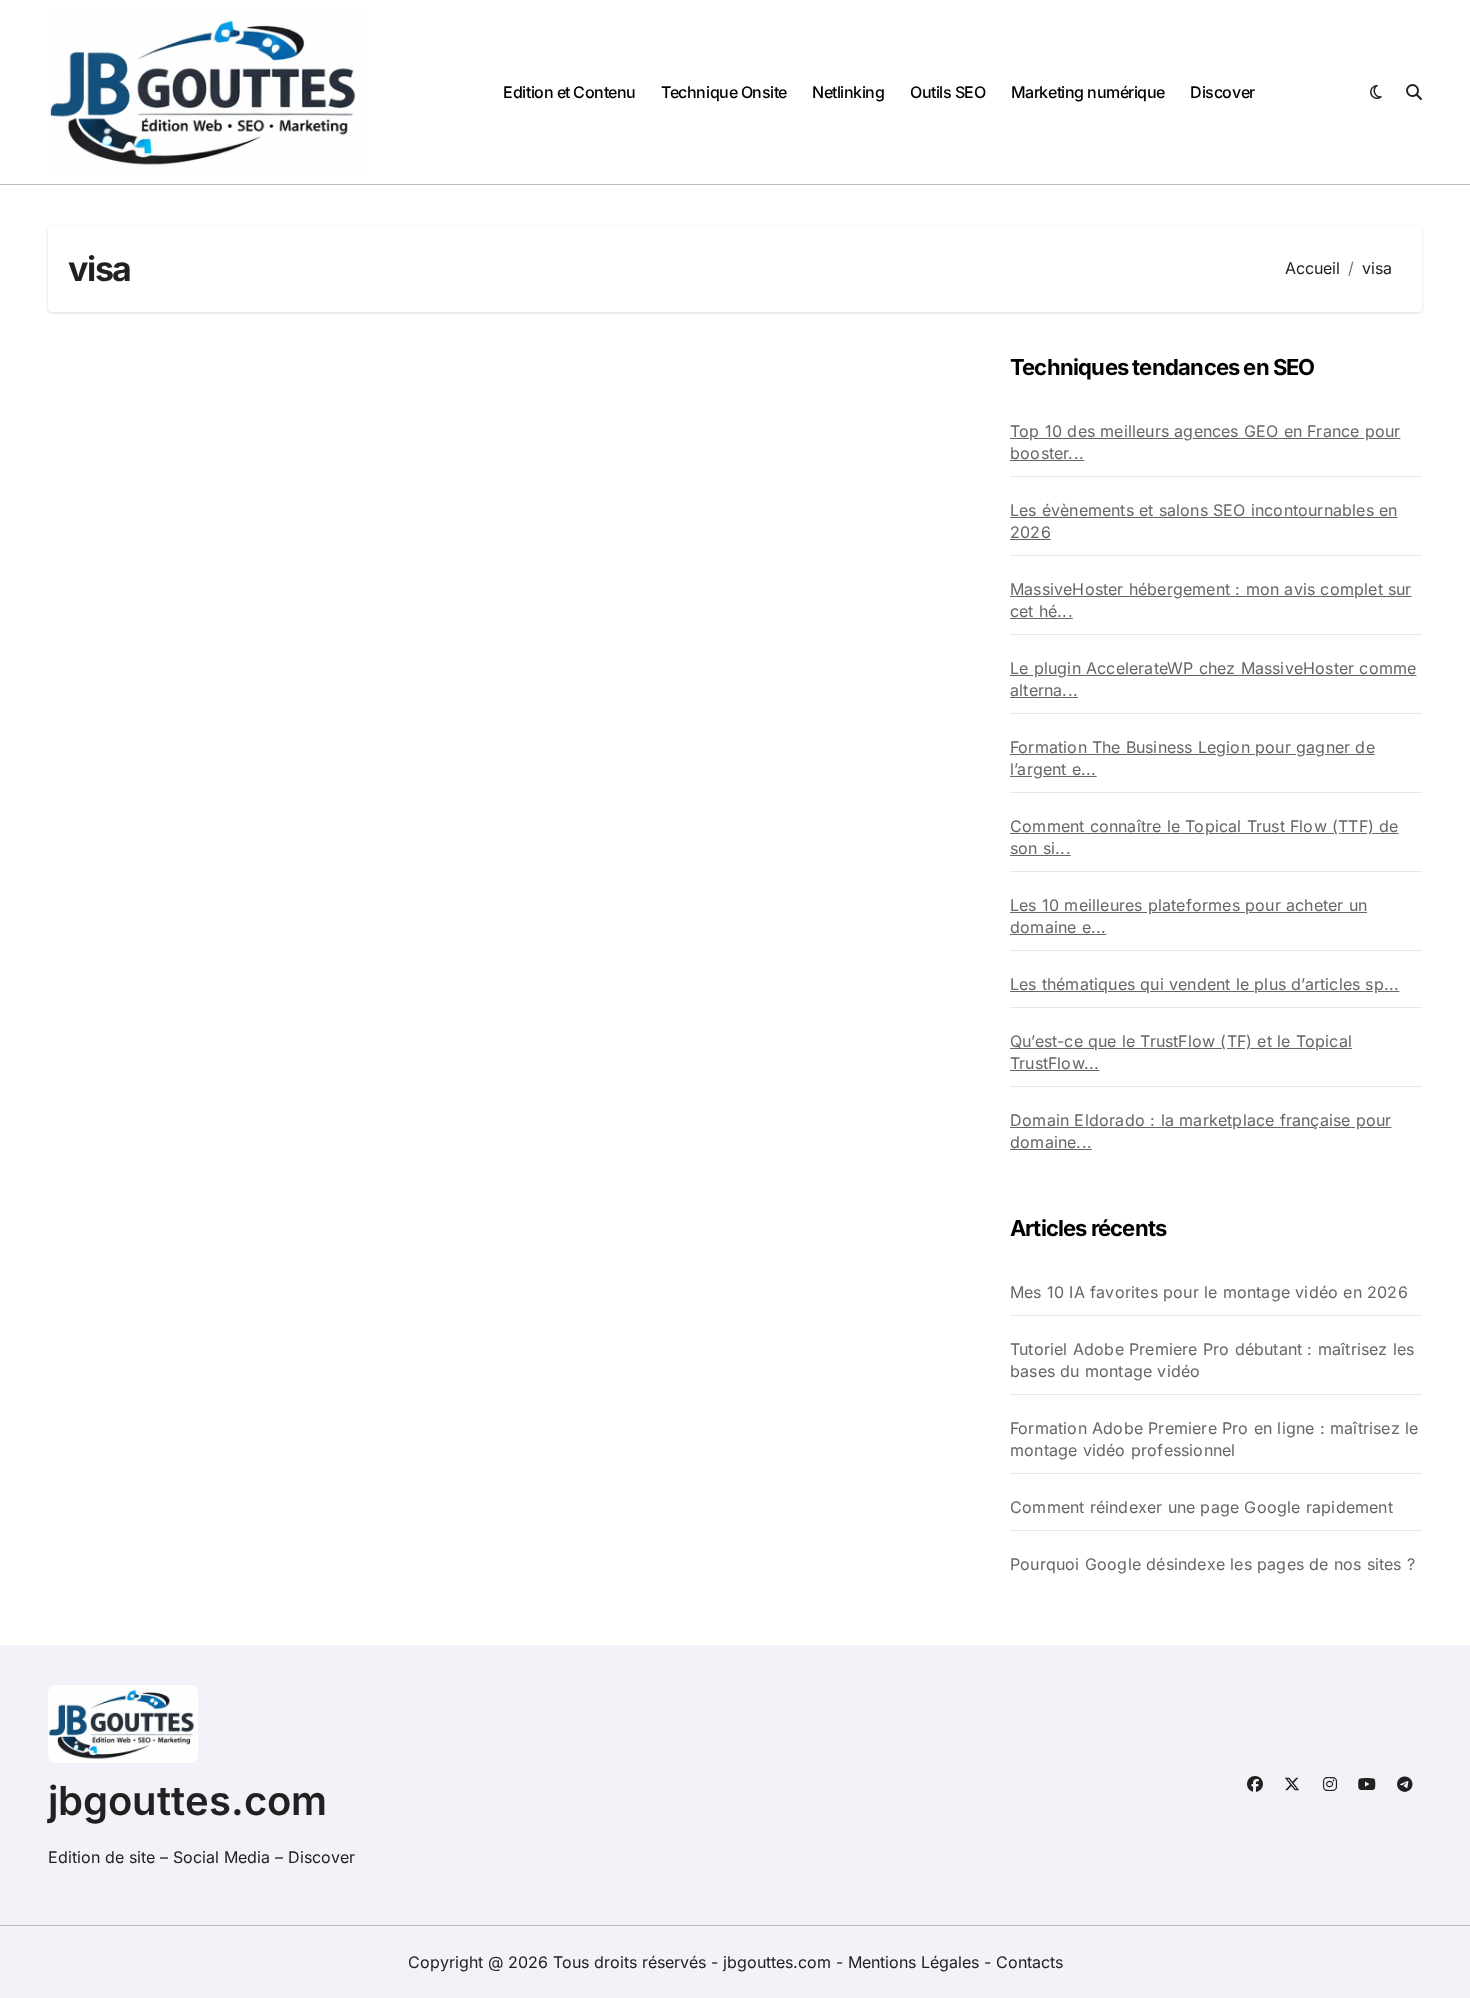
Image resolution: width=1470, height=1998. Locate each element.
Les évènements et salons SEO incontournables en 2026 (1203, 521)
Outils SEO (947, 92)
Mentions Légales (916, 1962)
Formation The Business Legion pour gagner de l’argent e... (1192, 758)
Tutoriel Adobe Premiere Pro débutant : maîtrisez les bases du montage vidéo (1212, 1360)
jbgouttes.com (187, 1800)
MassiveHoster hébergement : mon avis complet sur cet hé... (1211, 600)
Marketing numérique (1088, 92)
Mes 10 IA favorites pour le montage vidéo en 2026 (1209, 1292)
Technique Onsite (723, 92)
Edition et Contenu (569, 92)
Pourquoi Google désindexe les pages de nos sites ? (1212, 1564)
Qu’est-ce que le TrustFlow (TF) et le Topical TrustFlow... (1181, 1052)
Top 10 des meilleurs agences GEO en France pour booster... (1205, 442)
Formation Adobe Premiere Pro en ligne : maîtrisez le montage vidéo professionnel (1214, 1439)
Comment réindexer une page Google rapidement (1201, 1507)
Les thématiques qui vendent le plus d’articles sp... (1204, 984)
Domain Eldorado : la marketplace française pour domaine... (1200, 1131)
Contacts (1029, 1962)
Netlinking (848, 92)
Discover (1222, 92)
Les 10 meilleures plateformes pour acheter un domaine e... (1188, 916)
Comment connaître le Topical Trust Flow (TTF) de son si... (1204, 837)
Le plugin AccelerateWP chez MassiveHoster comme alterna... (1213, 679)
